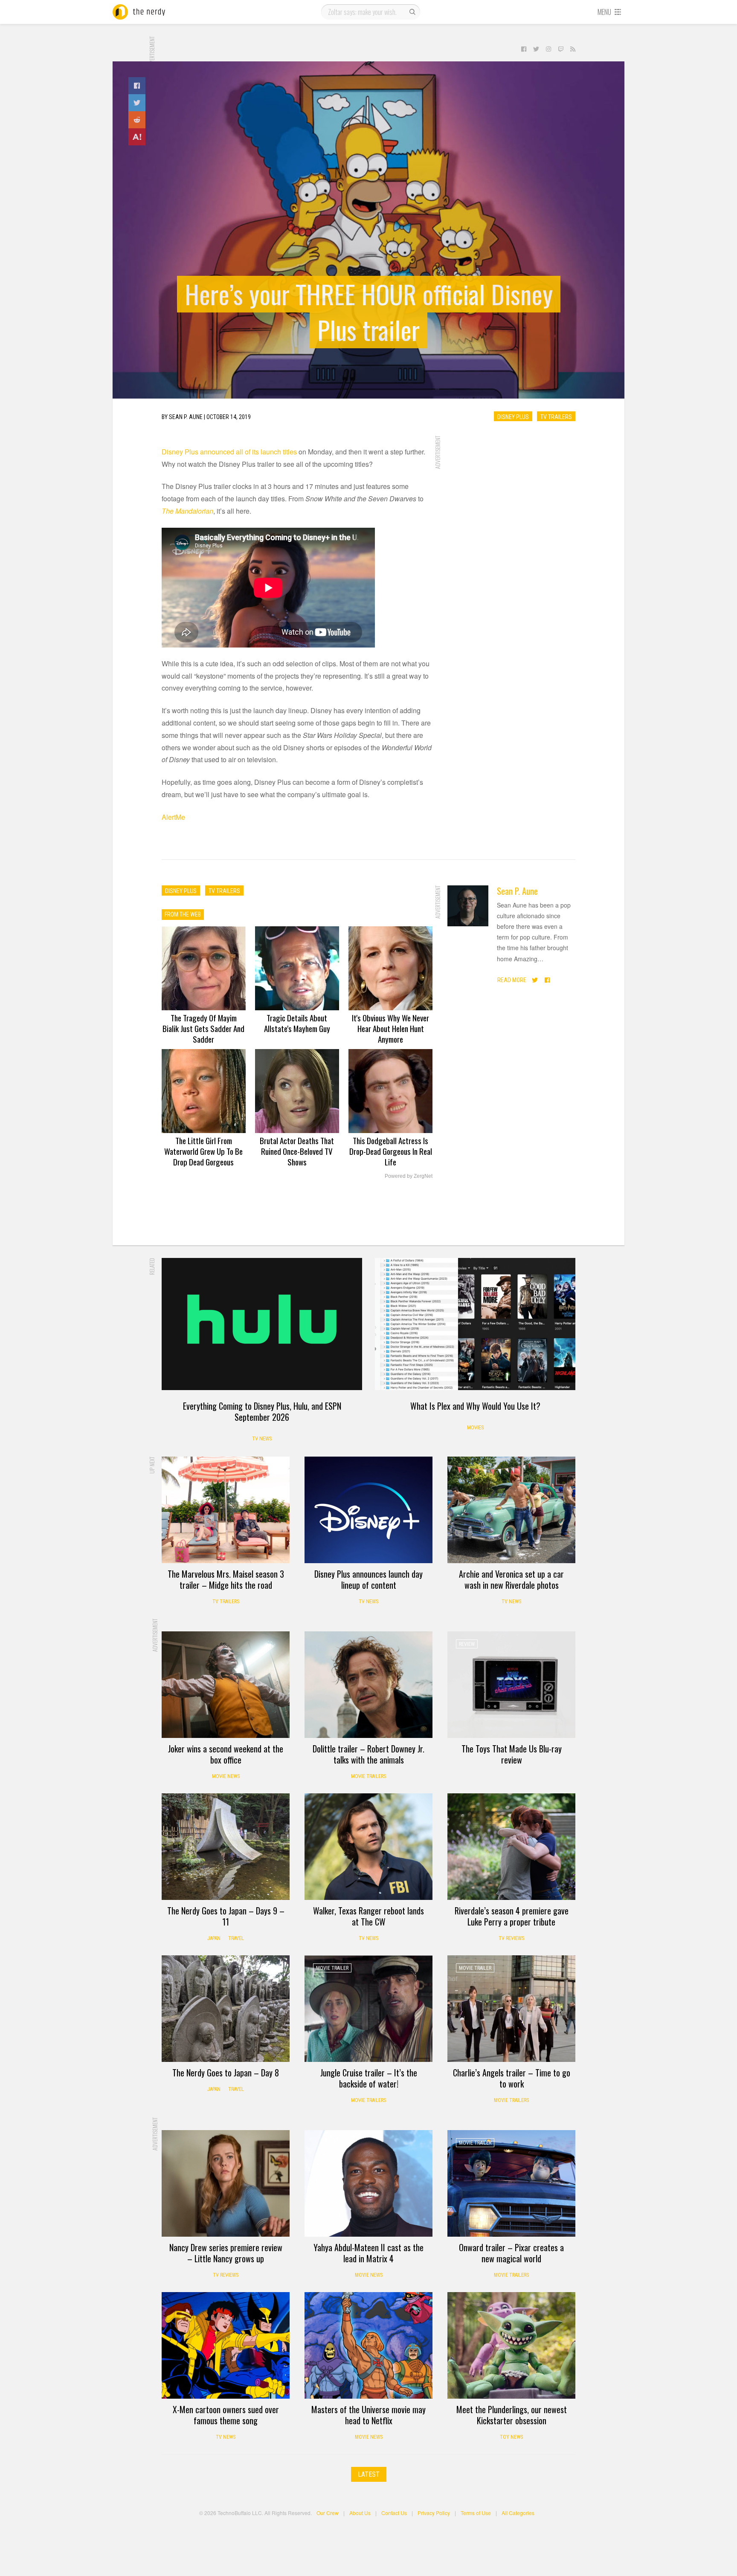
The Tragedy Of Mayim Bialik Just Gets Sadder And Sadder (203, 1028)
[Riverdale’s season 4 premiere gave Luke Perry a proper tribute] (511, 1847)
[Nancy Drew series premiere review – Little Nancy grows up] (226, 2183)
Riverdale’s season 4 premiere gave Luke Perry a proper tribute (512, 1916)
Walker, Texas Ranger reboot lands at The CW (368, 1916)
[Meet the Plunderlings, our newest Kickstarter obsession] (511, 2345)
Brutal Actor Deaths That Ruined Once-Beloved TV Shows (297, 1151)
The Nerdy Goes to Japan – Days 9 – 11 (226, 1916)
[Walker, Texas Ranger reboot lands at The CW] (368, 1847)
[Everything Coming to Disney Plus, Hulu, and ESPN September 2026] (262, 1324)
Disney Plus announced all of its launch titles (229, 452)
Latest (369, 2474)
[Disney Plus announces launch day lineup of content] (368, 1510)
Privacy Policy (434, 2513)
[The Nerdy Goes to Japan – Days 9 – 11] (226, 1847)
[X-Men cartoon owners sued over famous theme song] (226, 2345)
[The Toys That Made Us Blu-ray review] (511, 1685)
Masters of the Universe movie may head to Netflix (368, 2415)
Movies (475, 1428)
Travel (236, 1938)
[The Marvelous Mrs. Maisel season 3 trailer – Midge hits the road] (226, 1510)
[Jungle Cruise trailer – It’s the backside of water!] (368, 2009)
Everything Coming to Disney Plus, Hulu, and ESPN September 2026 (262, 1411)
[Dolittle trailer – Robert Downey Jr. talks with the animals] (368, 1685)
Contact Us (394, 2513)
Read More (512, 980)
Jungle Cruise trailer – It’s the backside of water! (369, 2078)
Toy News (511, 2437)
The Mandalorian (187, 511)
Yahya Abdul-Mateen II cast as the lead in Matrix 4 (368, 2253)
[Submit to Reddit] (137, 120)
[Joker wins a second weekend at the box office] (226, 1685)
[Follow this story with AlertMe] (137, 137)
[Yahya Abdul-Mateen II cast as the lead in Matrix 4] (368, 2183)
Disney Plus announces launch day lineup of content (368, 1579)
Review (467, 1644)
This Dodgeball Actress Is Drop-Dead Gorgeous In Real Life (391, 1151)
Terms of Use (476, 2513)
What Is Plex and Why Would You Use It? (475, 1406)
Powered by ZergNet (409, 1176)
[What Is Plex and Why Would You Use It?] (475, 1324)
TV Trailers (556, 416)
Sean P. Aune (517, 891)
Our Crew (328, 2513)
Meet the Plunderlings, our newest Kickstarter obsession (512, 2415)
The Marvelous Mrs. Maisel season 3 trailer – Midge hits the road (226, 1579)
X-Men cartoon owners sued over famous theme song (226, 2415)
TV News (262, 1439)
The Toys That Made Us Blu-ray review (512, 1754)
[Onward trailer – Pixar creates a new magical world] (511, 2183)
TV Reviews (511, 1938)
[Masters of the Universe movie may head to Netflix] (368, 2345)
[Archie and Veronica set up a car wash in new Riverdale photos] (511, 1510)
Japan (214, 1938)
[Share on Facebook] (137, 86)
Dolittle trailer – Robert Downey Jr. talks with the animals (368, 1754)
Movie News (226, 1776)
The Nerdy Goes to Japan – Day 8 (226, 2073)
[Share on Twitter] (137, 103)
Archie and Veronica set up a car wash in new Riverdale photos (511, 1579)
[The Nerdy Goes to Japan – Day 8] (226, 2009)
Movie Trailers (368, 1776)
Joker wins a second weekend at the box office (226, 1754)
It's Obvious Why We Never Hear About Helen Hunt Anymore (390, 1028)
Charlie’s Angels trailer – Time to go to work (512, 2078)
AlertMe (173, 817)
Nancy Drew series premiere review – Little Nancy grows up (226, 2253)
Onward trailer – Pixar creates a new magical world (511, 2253)
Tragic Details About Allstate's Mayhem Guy (297, 1023)
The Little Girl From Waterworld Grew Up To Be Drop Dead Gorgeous (203, 1151)
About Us (360, 2513)
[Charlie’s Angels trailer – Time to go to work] (511, 2009)
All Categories (518, 2513)
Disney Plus (513, 416)
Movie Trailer (332, 1968)
